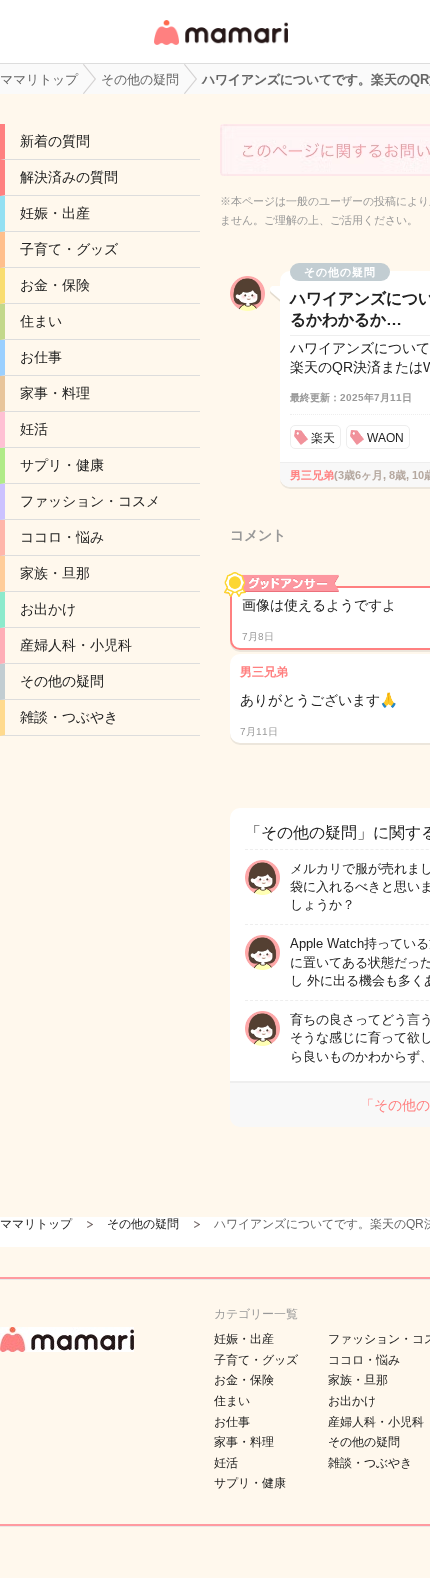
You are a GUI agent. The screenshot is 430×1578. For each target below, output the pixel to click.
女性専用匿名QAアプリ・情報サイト (220, 46)
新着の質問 (55, 141)
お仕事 (41, 357)
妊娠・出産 (55, 213)
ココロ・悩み (62, 537)
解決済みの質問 (69, 177)
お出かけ (48, 609)
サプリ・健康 (62, 465)
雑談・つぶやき (69, 717)
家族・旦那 (55, 573)
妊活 (34, 429)
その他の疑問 (62, 681)
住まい (41, 321)
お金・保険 (55, 285)
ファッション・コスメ (90, 501)
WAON (385, 438)
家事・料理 (55, 393)
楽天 (323, 438)
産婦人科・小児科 (76, 645)
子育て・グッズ (69, 249)
